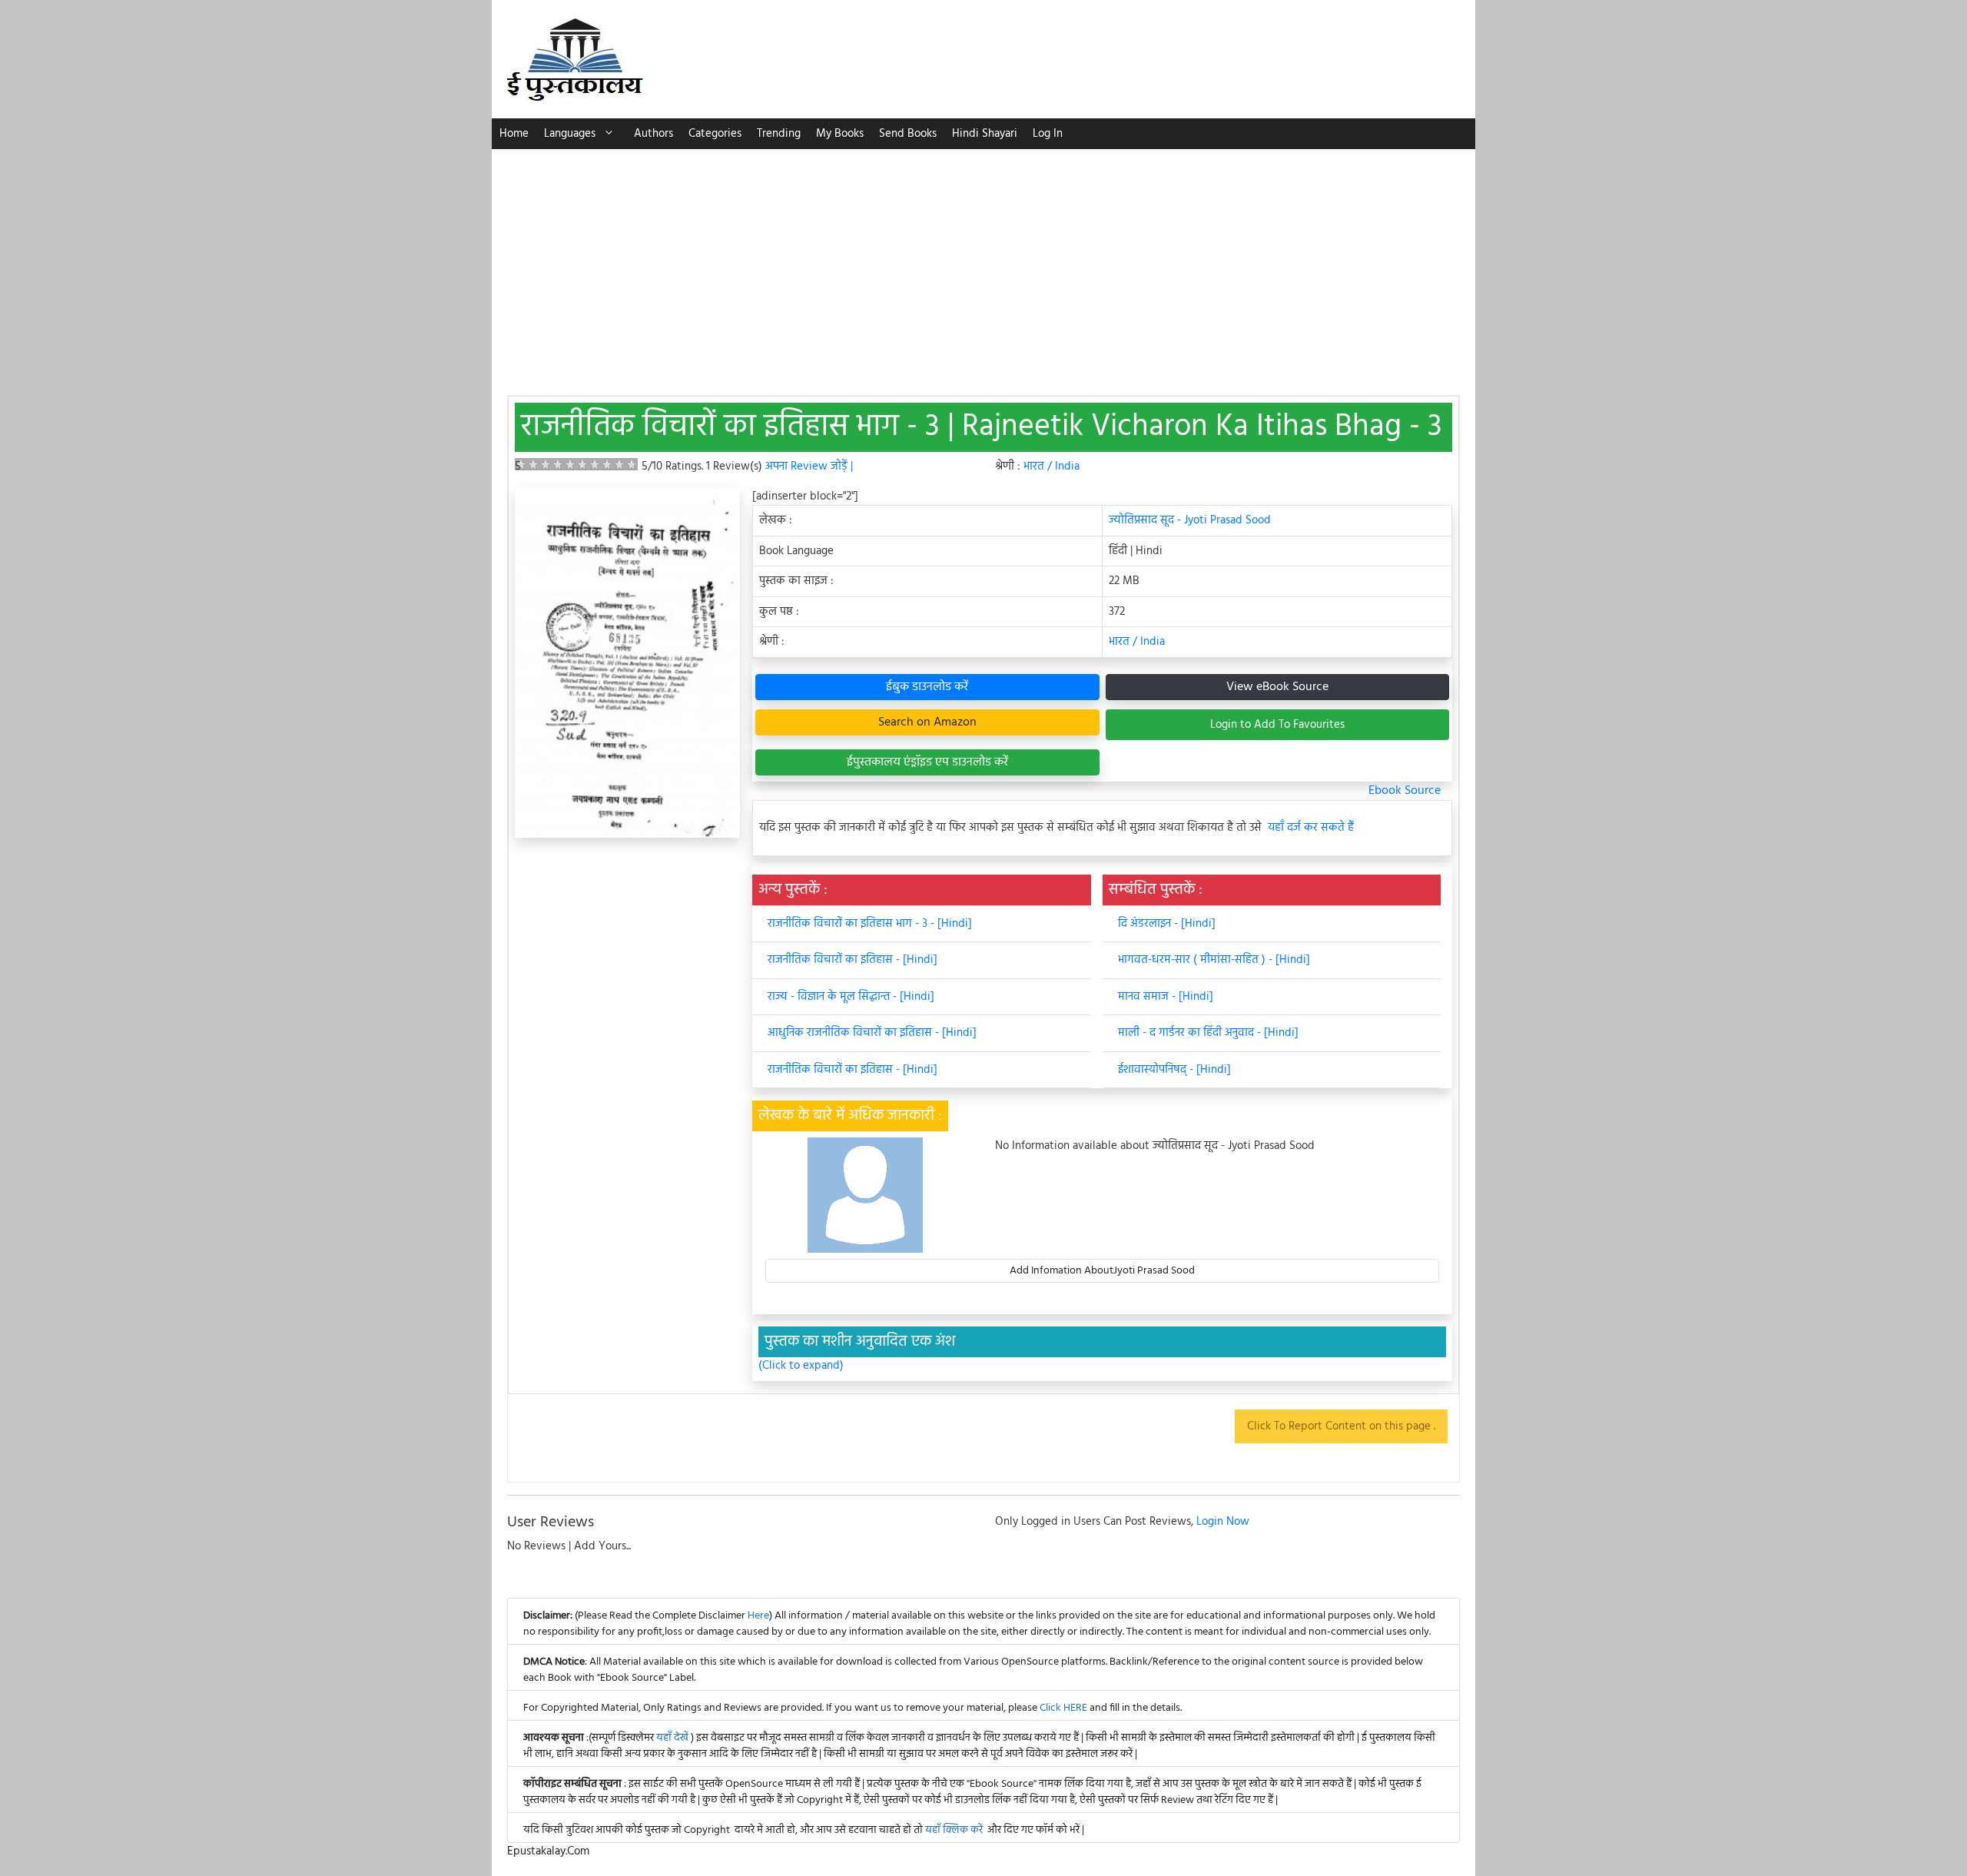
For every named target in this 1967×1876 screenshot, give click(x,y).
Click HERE (1063, 1708)
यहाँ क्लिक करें (954, 1830)
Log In (1048, 134)
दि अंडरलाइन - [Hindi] (1167, 924)
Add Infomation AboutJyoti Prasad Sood (1102, 1271)
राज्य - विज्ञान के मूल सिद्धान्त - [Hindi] (851, 997)
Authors (653, 134)
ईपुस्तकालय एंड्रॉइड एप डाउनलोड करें (927, 762)
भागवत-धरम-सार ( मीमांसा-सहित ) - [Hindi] (1214, 960)
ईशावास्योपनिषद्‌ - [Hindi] (1174, 1070)
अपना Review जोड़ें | (809, 467)
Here (758, 1616)
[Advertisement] (983, 264)
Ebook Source (1405, 791)
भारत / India (1051, 467)
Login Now (1223, 1522)
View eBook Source (1277, 687)
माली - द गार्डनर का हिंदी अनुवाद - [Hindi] (1208, 1033)
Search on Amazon (927, 722)
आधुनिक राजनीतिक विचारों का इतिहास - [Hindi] (872, 1033)
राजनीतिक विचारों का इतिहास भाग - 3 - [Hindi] (870, 924)
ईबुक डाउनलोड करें (927, 687)
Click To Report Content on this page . (1341, 1426)
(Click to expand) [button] (801, 1366)
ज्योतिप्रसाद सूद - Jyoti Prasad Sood (1190, 520)
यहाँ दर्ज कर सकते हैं (1311, 828)
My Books (840, 134)
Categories (715, 134)
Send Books (908, 134)
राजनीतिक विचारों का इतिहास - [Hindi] (852, 960)
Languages (570, 134)
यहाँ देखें (673, 1738)
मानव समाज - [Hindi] (1166, 997)
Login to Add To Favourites (1277, 725)
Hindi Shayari (985, 134)
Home (514, 134)
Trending (779, 134)
